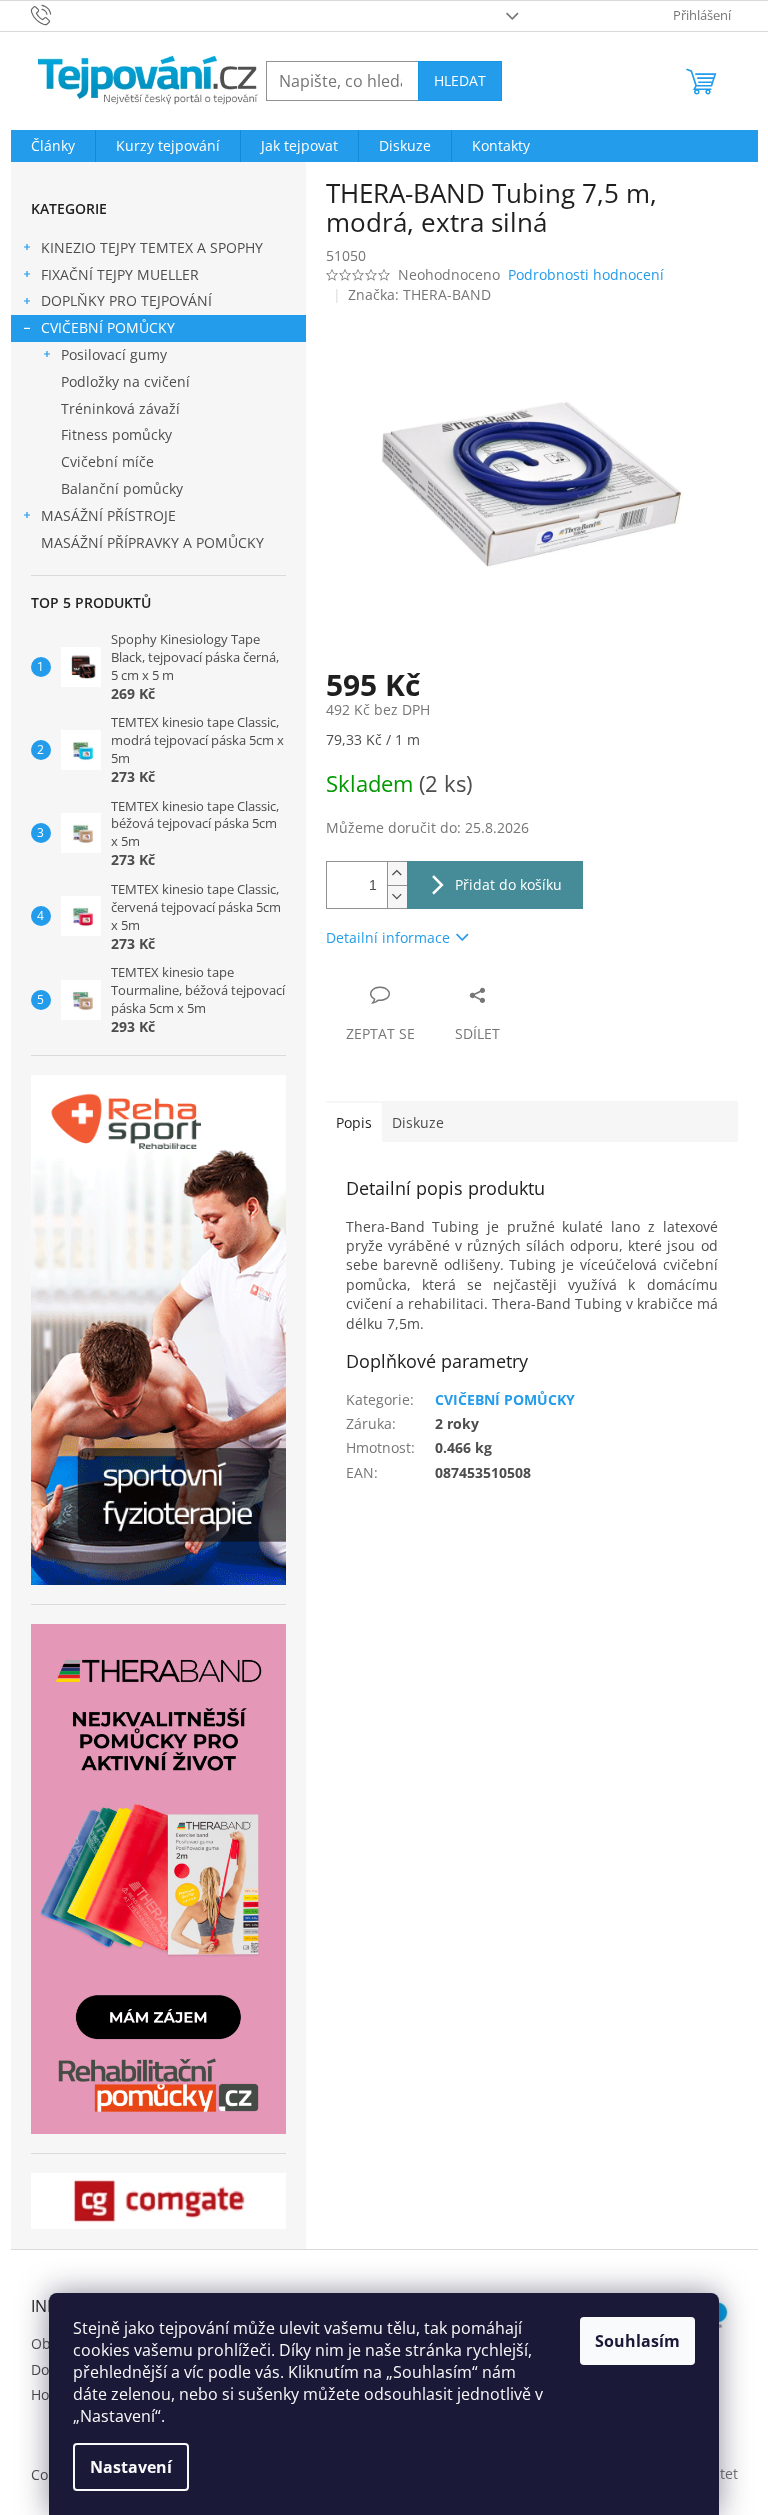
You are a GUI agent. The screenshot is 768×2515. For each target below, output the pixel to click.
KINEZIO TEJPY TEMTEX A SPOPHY (152, 247)
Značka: (419, 294)
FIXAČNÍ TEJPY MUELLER (120, 274)
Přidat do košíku (508, 884)
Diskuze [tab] (418, 1122)
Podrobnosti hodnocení (586, 274)
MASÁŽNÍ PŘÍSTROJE (108, 515)
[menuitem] (53, 146)
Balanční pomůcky (122, 488)
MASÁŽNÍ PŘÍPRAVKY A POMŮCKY (152, 542)
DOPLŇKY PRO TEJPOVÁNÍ (126, 300)
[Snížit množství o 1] (397, 896)
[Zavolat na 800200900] (60, 14)
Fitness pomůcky (116, 434)
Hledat (460, 80)
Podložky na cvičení (125, 381)
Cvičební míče (107, 461)
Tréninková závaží (120, 408)
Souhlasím (637, 2341)
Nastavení (131, 2467)
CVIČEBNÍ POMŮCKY (108, 327)
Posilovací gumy (114, 354)
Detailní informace (388, 937)
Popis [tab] (354, 1122)
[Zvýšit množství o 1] (397, 873)
